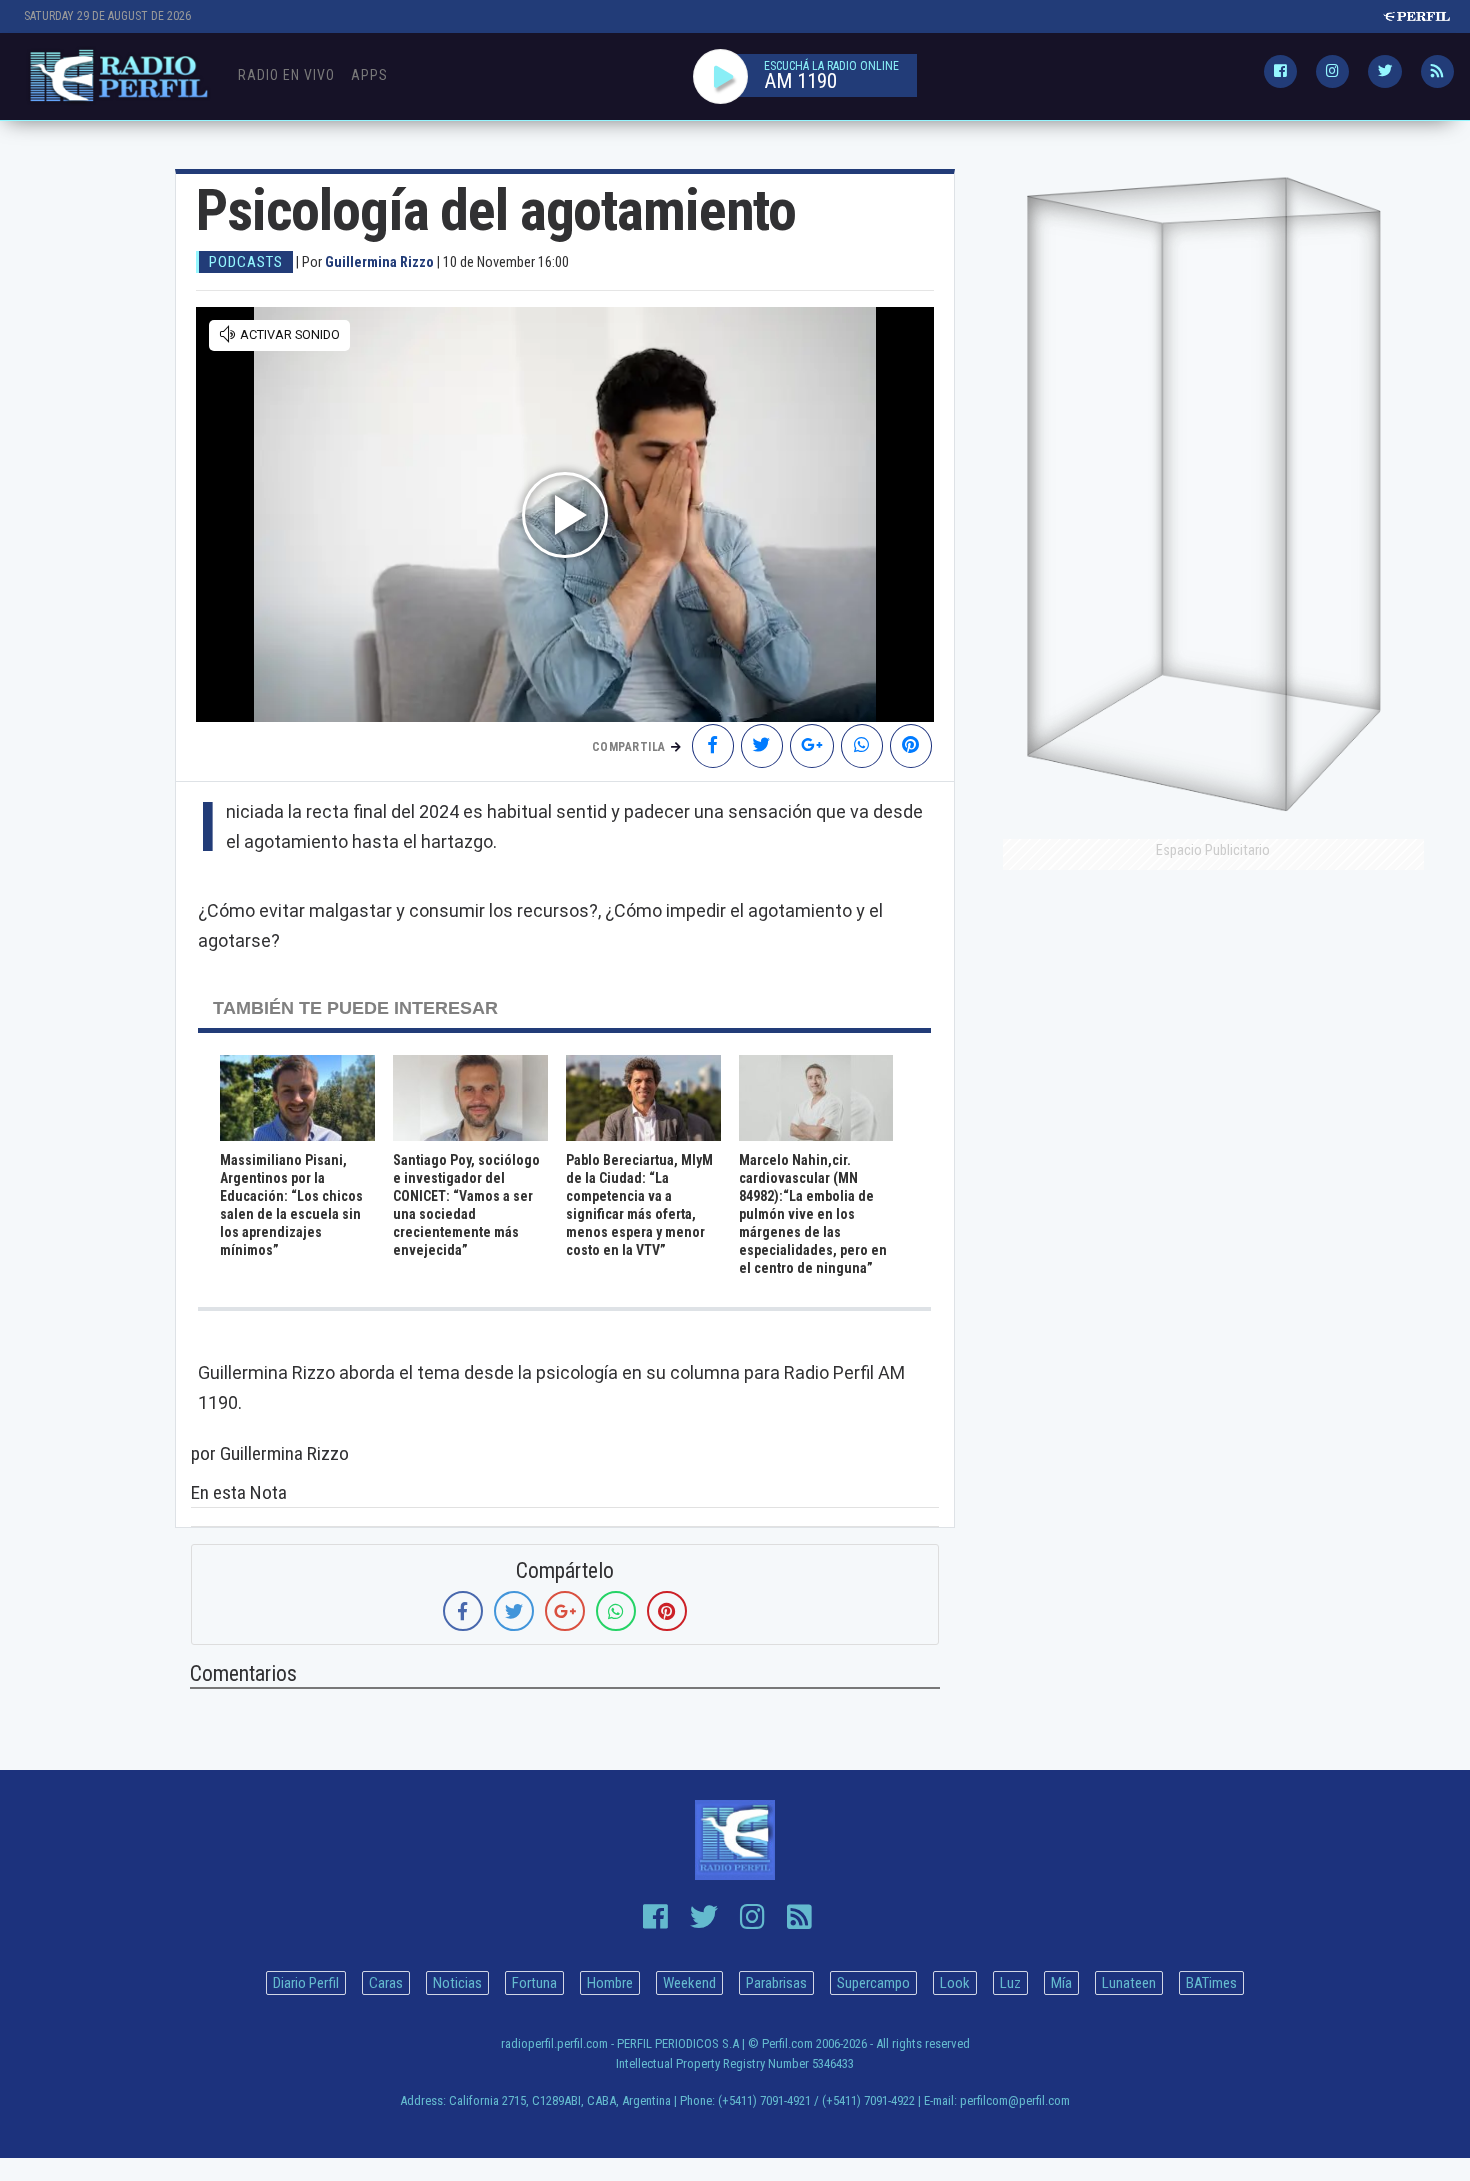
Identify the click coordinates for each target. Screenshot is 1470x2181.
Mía (1061, 1983)
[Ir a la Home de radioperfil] (735, 1840)
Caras (386, 1983)
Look (955, 1983)
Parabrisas (776, 1983)
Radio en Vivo (286, 75)
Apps (369, 75)
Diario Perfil (306, 1983)
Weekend (689, 1983)
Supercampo (873, 1983)
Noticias (457, 1983)
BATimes (1211, 1983)
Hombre (610, 1983)
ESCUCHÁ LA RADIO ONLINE (831, 66)
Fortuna (534, 1983)
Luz (1010, 1983)
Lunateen (1129, 1983)
